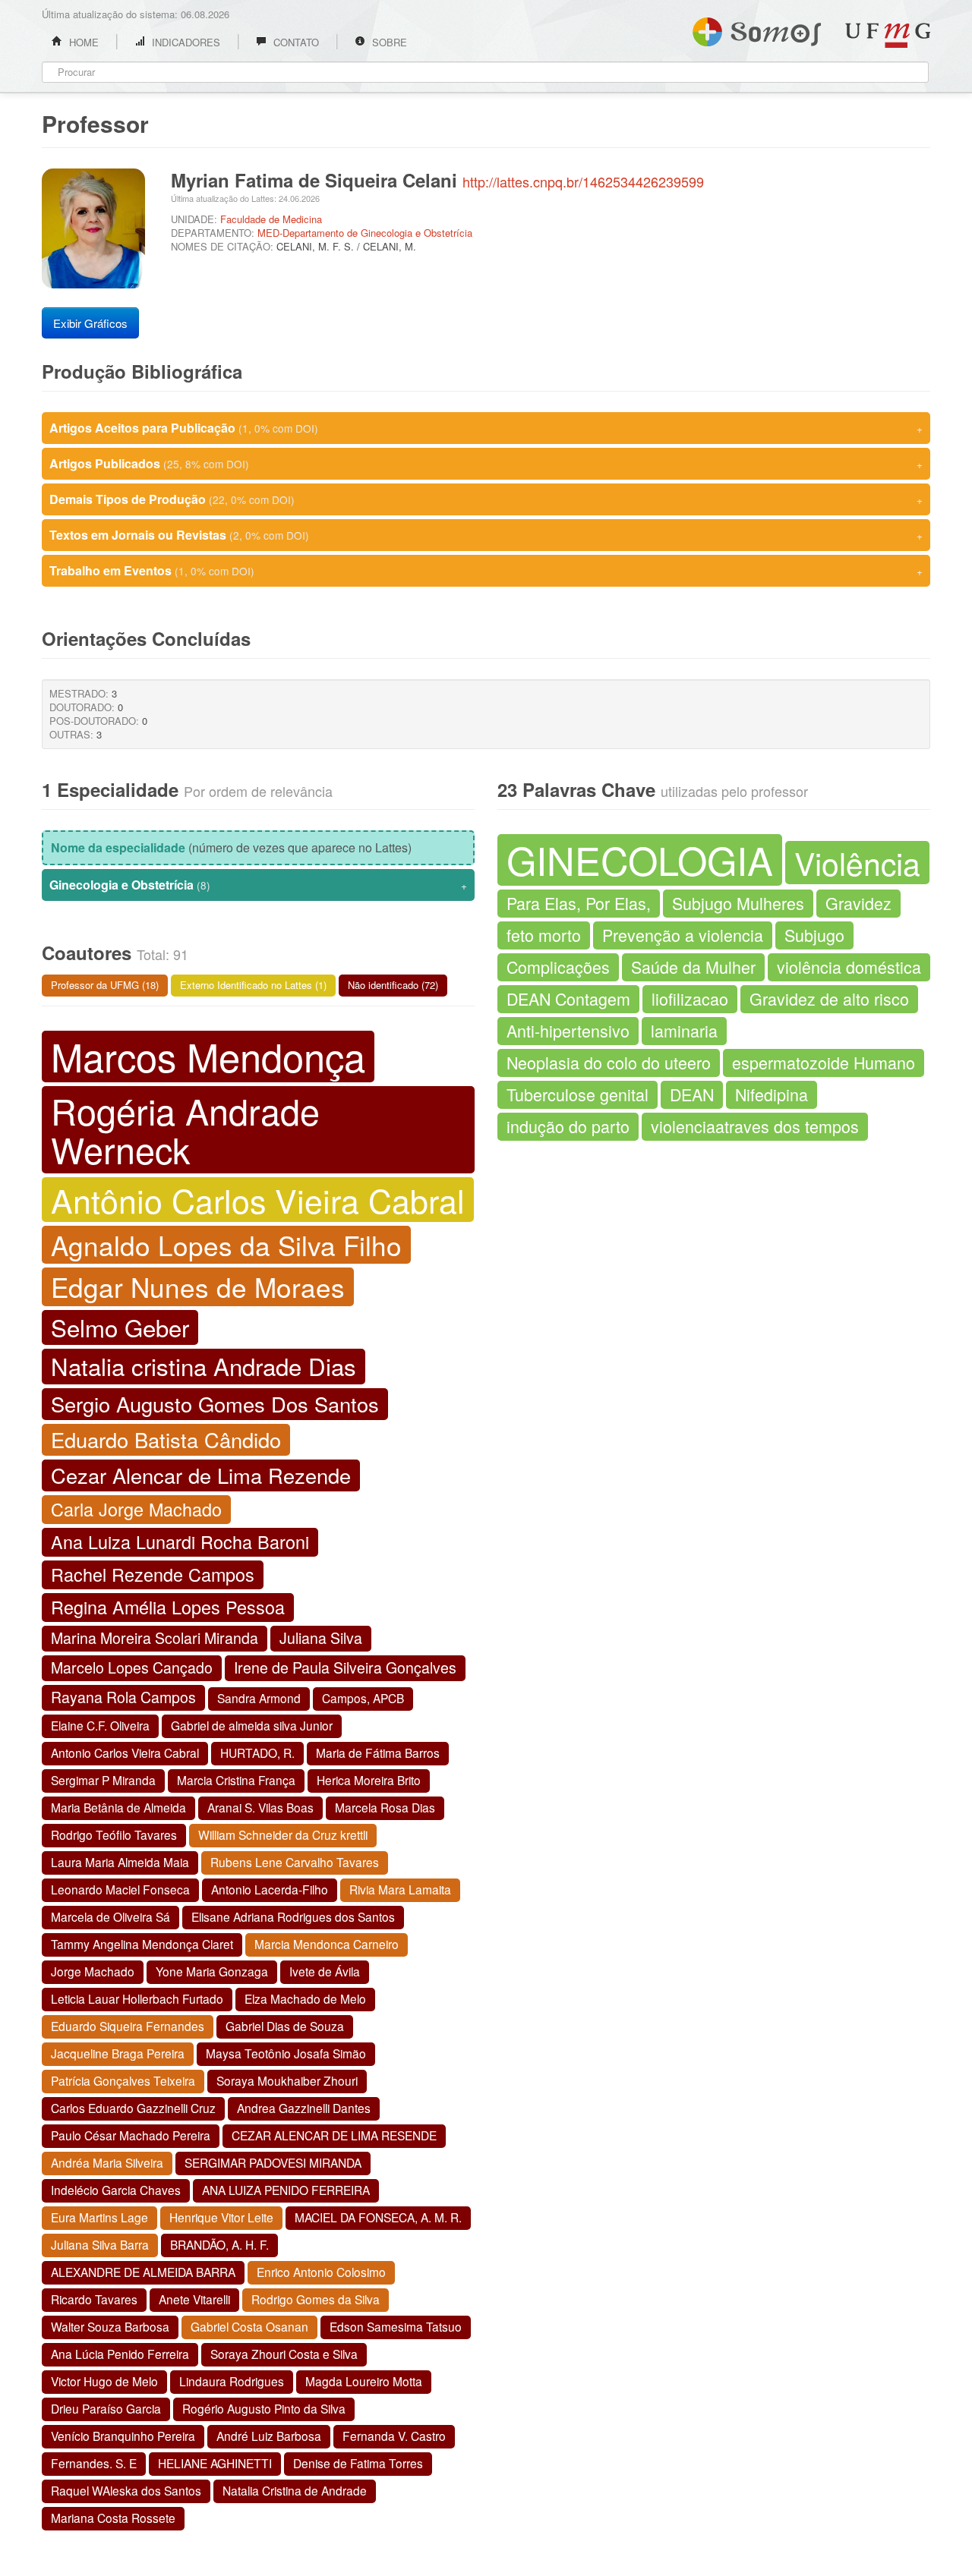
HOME (82, 42)
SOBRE (388, 42)
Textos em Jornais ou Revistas (486, 535)
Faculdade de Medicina (271, 219)
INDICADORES (185, 42)
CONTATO (295, 42)
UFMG (888, 35)
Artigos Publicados (486, 463)
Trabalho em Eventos (486, 570)
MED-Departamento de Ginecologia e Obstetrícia (365, 233)
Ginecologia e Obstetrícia (258, 885)
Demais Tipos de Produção (486, 499)
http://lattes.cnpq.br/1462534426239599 (583, 181)
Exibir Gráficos (90, 323)
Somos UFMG (757, 29)
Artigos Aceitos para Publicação (486, 428)
